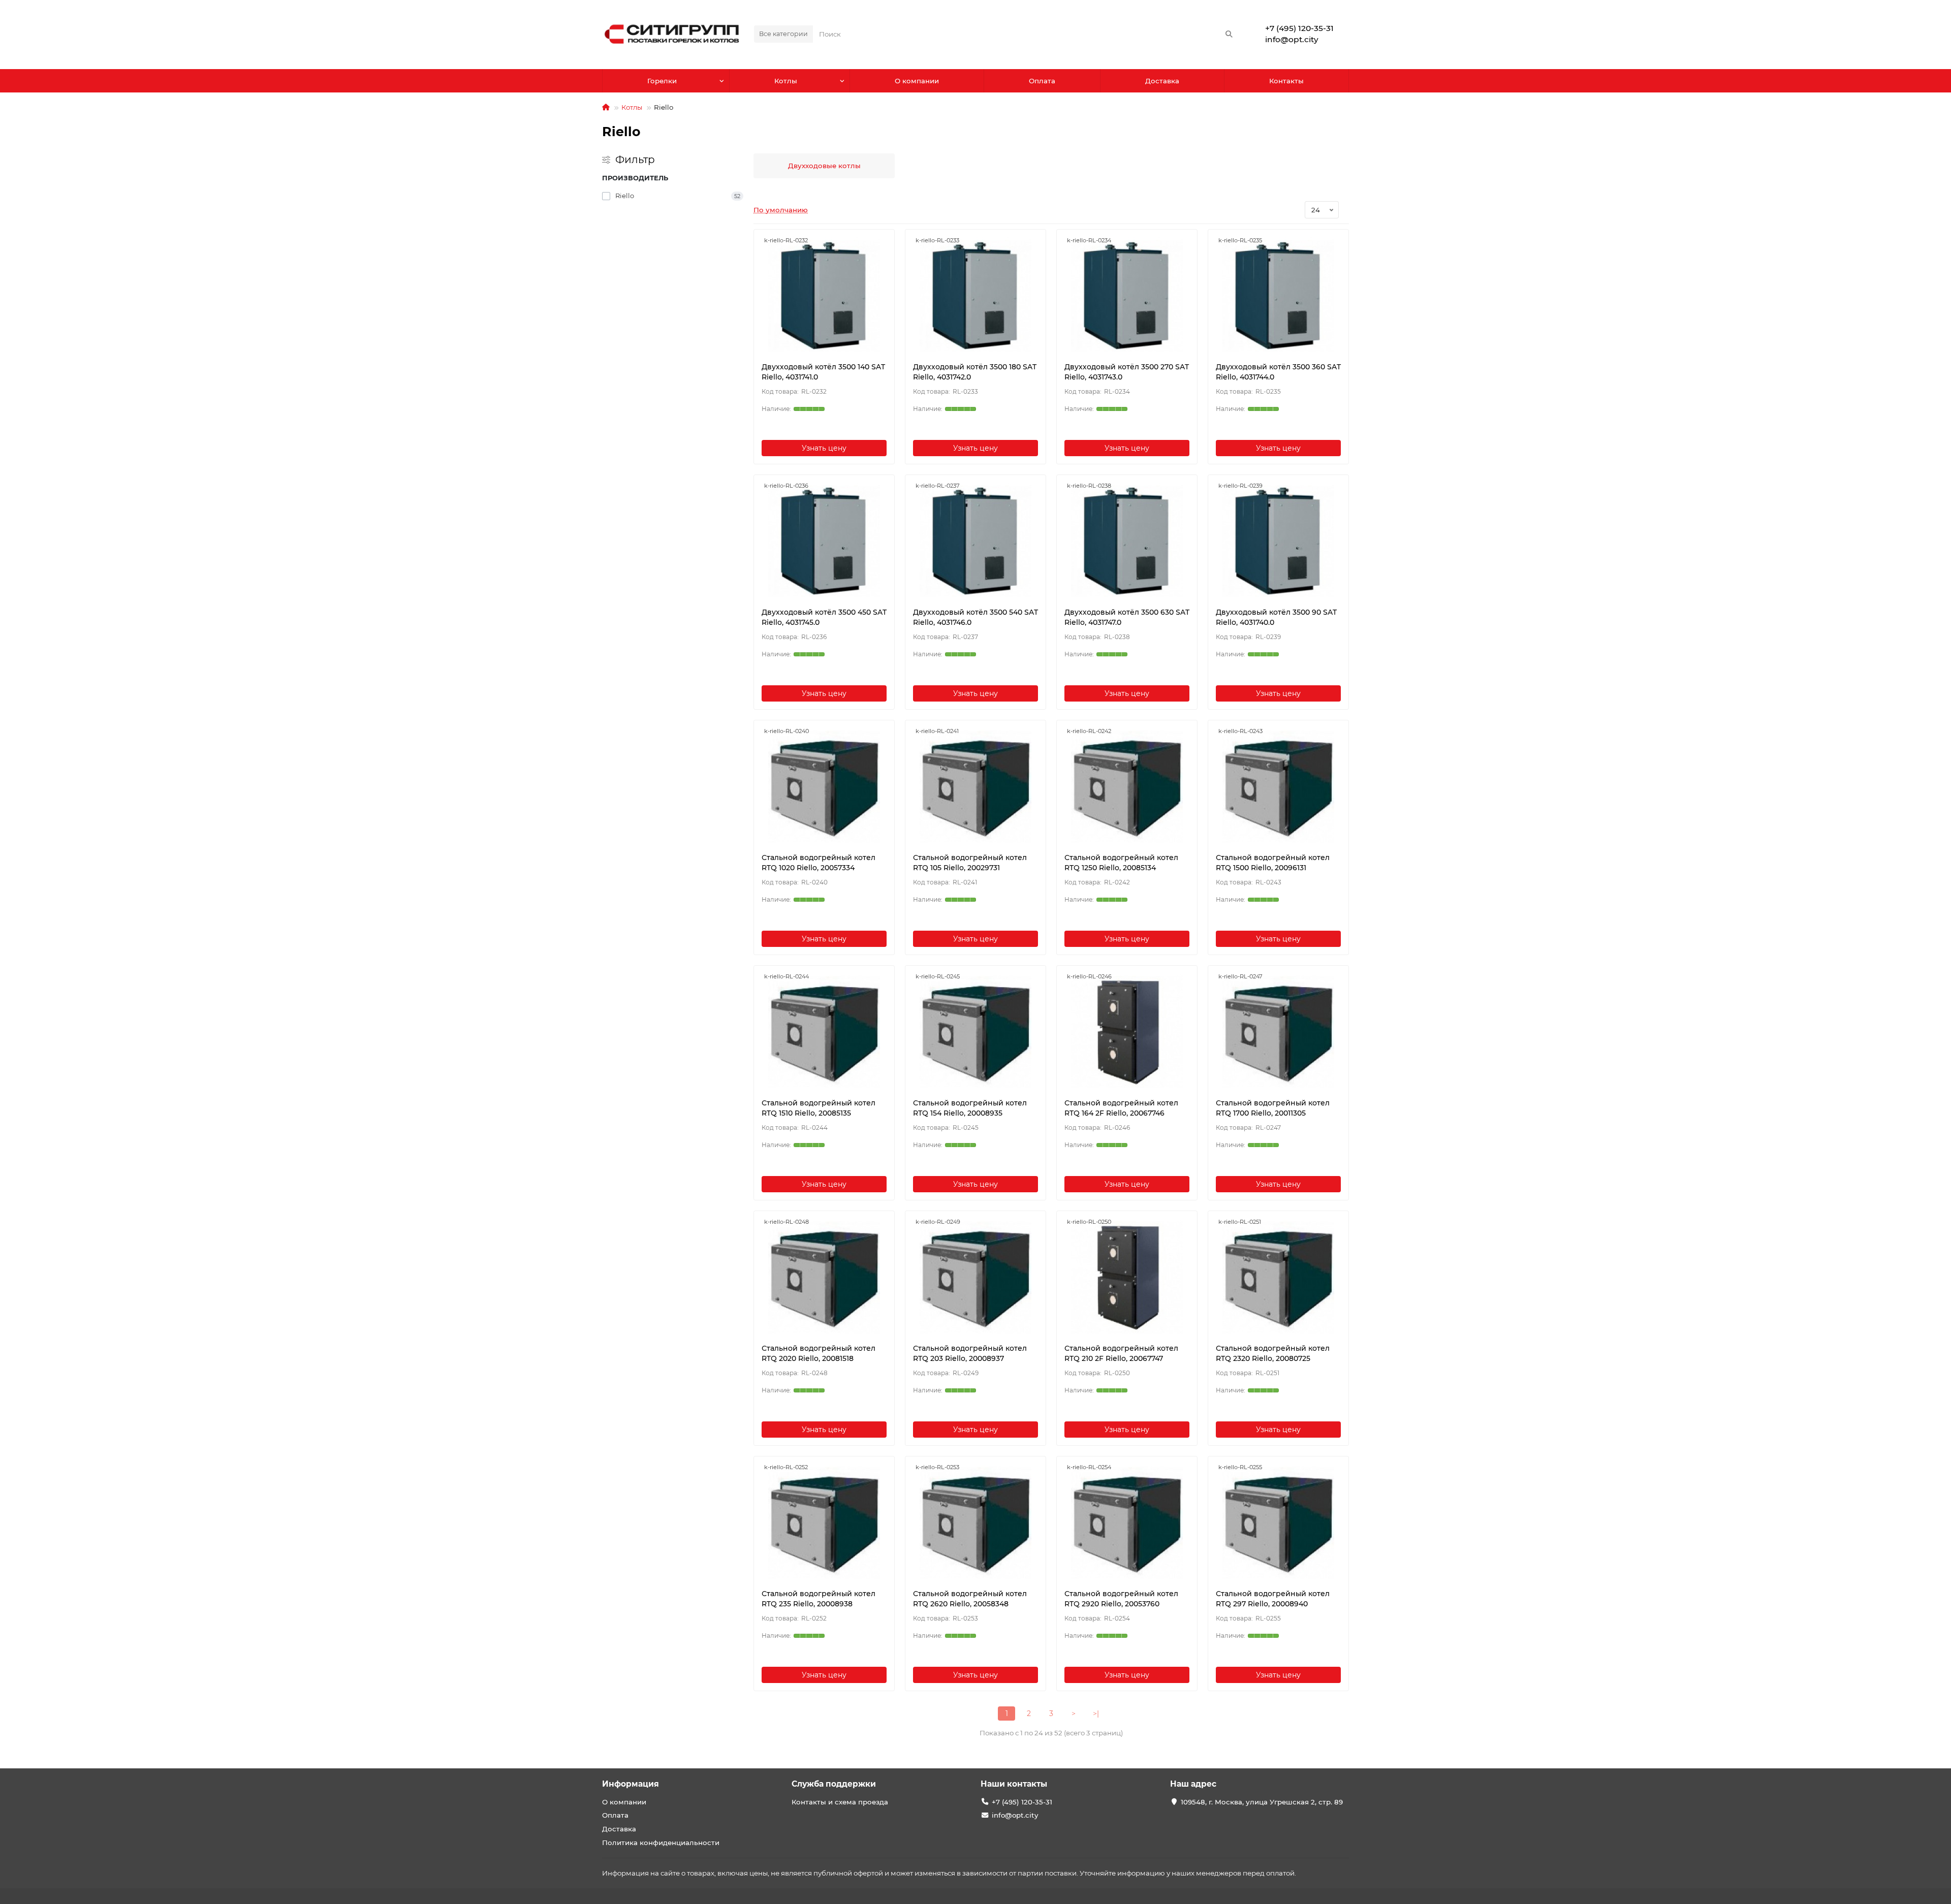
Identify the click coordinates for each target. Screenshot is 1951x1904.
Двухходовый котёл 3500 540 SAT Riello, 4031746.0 (975, 617)
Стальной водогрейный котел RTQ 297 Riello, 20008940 (1273, 1599)
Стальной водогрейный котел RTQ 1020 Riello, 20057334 (819, 863)
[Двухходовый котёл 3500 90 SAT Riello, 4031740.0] (1278, 541)
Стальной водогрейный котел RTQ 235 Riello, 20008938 (819, 1599)
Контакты (1286, 81)
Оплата (615, 1815)
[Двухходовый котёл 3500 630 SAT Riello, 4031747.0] (1127, 541)
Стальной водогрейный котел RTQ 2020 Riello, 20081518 (819, 1353)
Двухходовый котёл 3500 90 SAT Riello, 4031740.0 (1276, 617)
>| (1096, 1713)
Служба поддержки (834, 1784)
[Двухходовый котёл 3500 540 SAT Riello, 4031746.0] (975, 541)
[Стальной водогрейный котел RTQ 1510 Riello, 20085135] (824, 1032)
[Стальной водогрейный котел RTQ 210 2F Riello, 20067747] (1127, 1277)
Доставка (1162, 81)
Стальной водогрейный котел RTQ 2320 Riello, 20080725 (1273, 1353)
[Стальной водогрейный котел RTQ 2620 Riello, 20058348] (975, 1522)
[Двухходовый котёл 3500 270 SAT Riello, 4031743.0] (1127, 296)
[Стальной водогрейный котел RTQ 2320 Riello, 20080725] (1278, 1277)
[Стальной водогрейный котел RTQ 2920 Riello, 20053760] (1127, 1522)
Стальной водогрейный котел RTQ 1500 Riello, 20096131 (1273, 863)
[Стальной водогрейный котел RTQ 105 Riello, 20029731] (975, 786)
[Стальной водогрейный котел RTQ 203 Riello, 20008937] (975, 1277)
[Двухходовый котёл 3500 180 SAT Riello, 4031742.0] (975, 296)
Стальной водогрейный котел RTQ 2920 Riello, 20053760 (1121, 1599)
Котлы (786, 81)
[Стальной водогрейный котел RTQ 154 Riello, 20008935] (975, 1032)
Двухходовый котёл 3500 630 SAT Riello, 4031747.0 (1127, 617)
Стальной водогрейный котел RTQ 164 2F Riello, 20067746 (1121, 1108)
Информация (631, 1784)
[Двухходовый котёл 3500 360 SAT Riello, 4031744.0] (1278, 296)
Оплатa (1042, 81)
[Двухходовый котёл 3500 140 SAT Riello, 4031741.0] (824, 296)
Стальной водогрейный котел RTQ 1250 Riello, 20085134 (1121, 863)
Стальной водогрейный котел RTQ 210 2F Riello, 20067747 (1121, 1353)
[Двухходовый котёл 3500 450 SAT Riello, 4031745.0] (824, 541)
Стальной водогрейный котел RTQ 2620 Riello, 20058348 (970, 1599)
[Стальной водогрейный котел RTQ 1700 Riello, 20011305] (1278, 1032)
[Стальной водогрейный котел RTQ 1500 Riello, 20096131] (1278, 786)
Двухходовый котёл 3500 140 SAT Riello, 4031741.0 (823, 372)
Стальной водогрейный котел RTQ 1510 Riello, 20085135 (819, 1108)
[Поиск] (1229, 34)
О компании (917, 81)
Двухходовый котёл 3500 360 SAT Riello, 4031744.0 (1278, 372)
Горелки (662, 81)
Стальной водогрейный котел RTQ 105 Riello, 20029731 (970, 863)
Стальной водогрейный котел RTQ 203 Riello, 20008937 (970, 1353)
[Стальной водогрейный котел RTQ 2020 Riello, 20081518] (824, 1277)
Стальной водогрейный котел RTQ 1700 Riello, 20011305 (1273, 1108)
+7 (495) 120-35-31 (1299, 28)
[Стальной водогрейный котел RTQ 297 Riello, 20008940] (1278, 1522)
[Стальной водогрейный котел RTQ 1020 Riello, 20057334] (824, 786)
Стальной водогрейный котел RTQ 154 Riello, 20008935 (970, 1108)
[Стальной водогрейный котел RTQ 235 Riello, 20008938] (824, 1522)
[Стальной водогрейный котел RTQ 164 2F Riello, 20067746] (1127, 1032)
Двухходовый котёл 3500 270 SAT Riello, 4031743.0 (1127, 372)
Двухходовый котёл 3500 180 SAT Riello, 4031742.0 (975, 372)
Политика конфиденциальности (661, 1843)
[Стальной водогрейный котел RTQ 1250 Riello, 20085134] (1127, 786)
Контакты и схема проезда (840, 1802)
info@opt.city (1292, 39)
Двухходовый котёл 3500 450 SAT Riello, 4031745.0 (824, 617)
